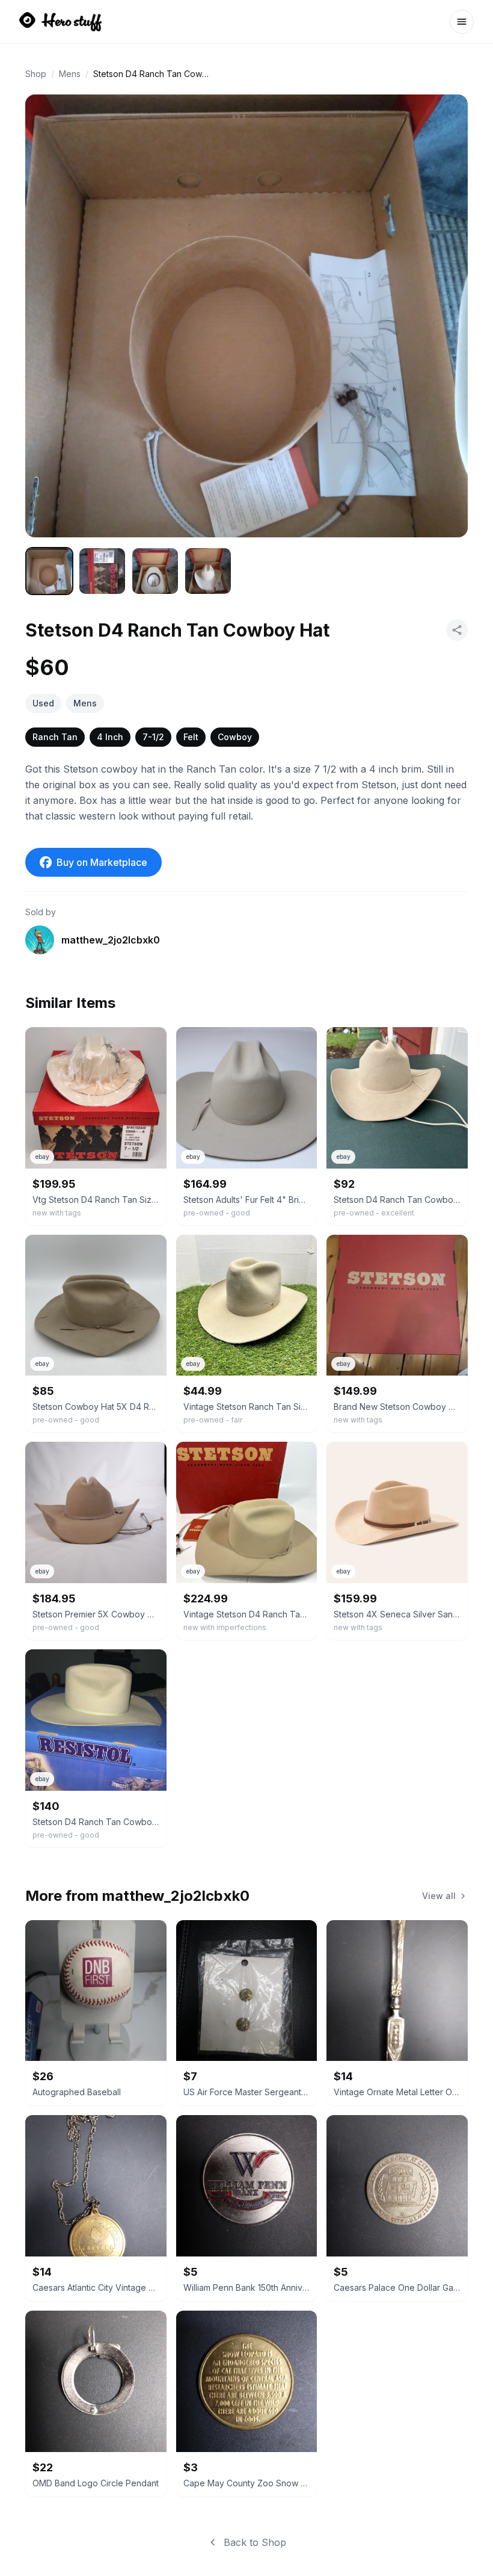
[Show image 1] (49, 571)
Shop (36, 74)
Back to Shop (255, 2542)
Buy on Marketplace (102, 862)
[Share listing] (457, 630)
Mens (70, 74)
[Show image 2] (102, 571)
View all (439, 1896)
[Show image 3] (155, 571)
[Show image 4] (208, 571)
